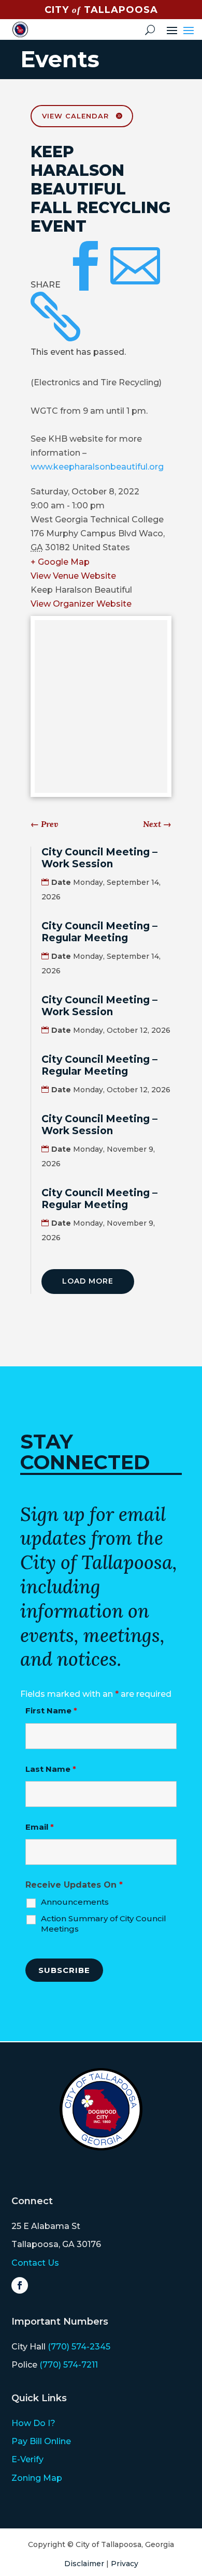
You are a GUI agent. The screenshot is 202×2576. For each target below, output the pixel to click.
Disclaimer (84, 2564)
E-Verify (27, 2459)
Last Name (51, 1769)
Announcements (75, 1902)
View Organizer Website (81, 604)
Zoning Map (37, 2478)
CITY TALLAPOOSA (101, 10)
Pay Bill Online (41, 2441)
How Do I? (33, 2423)
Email (40, 1827)
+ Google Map (60, 562)
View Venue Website (73, 576)
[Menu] (189, 29)
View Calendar (75, 116)
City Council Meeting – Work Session (99, 858)
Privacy (125, 2564)
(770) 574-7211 (69, 2365)
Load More (88, 1281)
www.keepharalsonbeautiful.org (97, 467)
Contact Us (35, 2263)
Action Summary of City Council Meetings (104, 1924)
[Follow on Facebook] (20, 2285)
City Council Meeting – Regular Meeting (99, 932)
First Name (51, 1711)
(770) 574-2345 (79, 2347)
